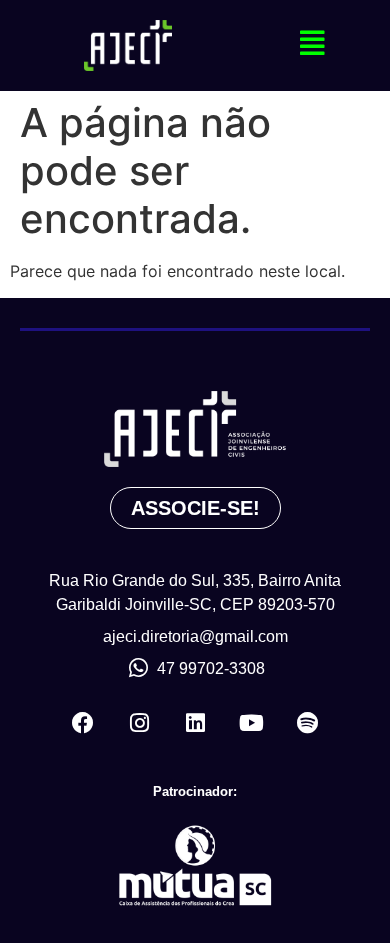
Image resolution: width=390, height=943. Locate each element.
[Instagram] (139, 723)
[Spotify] (307, 723)
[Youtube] (251, 723)
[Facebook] (83, 723)
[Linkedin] (195, 723)
